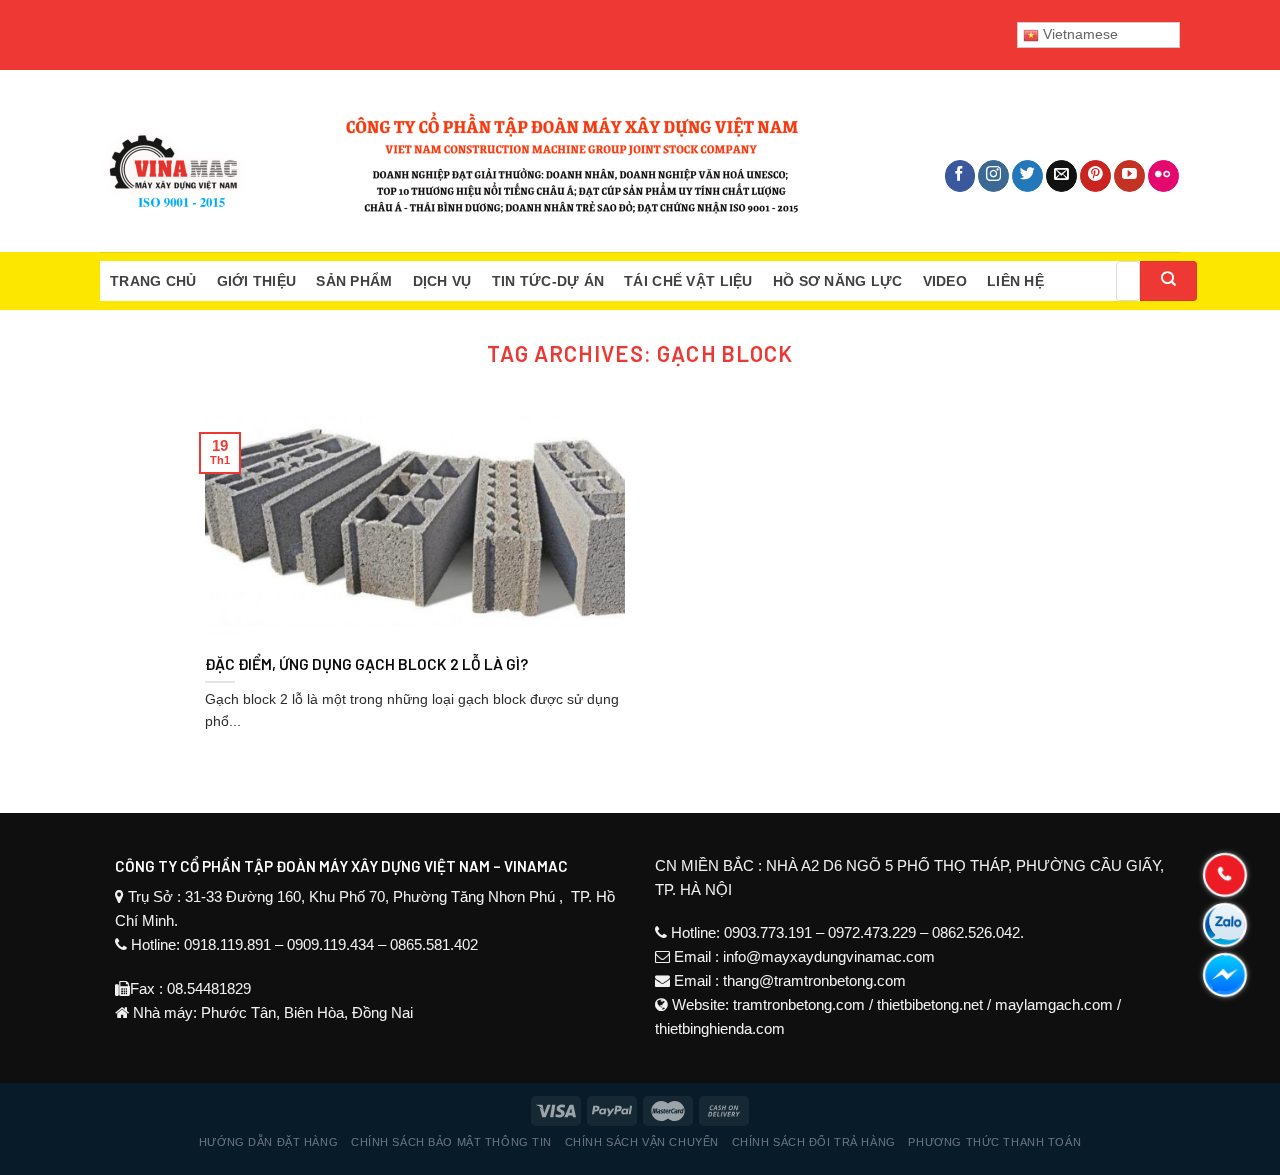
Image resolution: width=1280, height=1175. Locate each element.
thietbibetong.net (930, 1004)
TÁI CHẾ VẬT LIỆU (688, 281)
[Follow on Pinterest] (1095, 176)
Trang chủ (153, 281)
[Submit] (1168, 281)
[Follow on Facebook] (960, 176)
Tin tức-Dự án (548, 281)
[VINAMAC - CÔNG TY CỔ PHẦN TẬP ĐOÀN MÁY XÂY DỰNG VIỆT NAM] (450, 161)
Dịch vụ (442, 281)
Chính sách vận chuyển (642, 1142)
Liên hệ (1015, 281)
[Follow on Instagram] (993, 176)
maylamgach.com (1054, 1004)
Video (945, 281)
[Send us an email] (1061, 176)
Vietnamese (1078, 34)
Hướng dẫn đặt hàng (268, 1142)
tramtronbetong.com (799, 1004)
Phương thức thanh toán (994, 1142)
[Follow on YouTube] (1129, 176)
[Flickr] (1163, 176)
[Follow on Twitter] (1027, 176)
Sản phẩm (354, 281)
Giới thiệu (257, 281)
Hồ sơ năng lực (838, 281)
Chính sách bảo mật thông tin (451, 1142)
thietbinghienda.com (720, 1028)
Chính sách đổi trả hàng (814, 1142)
